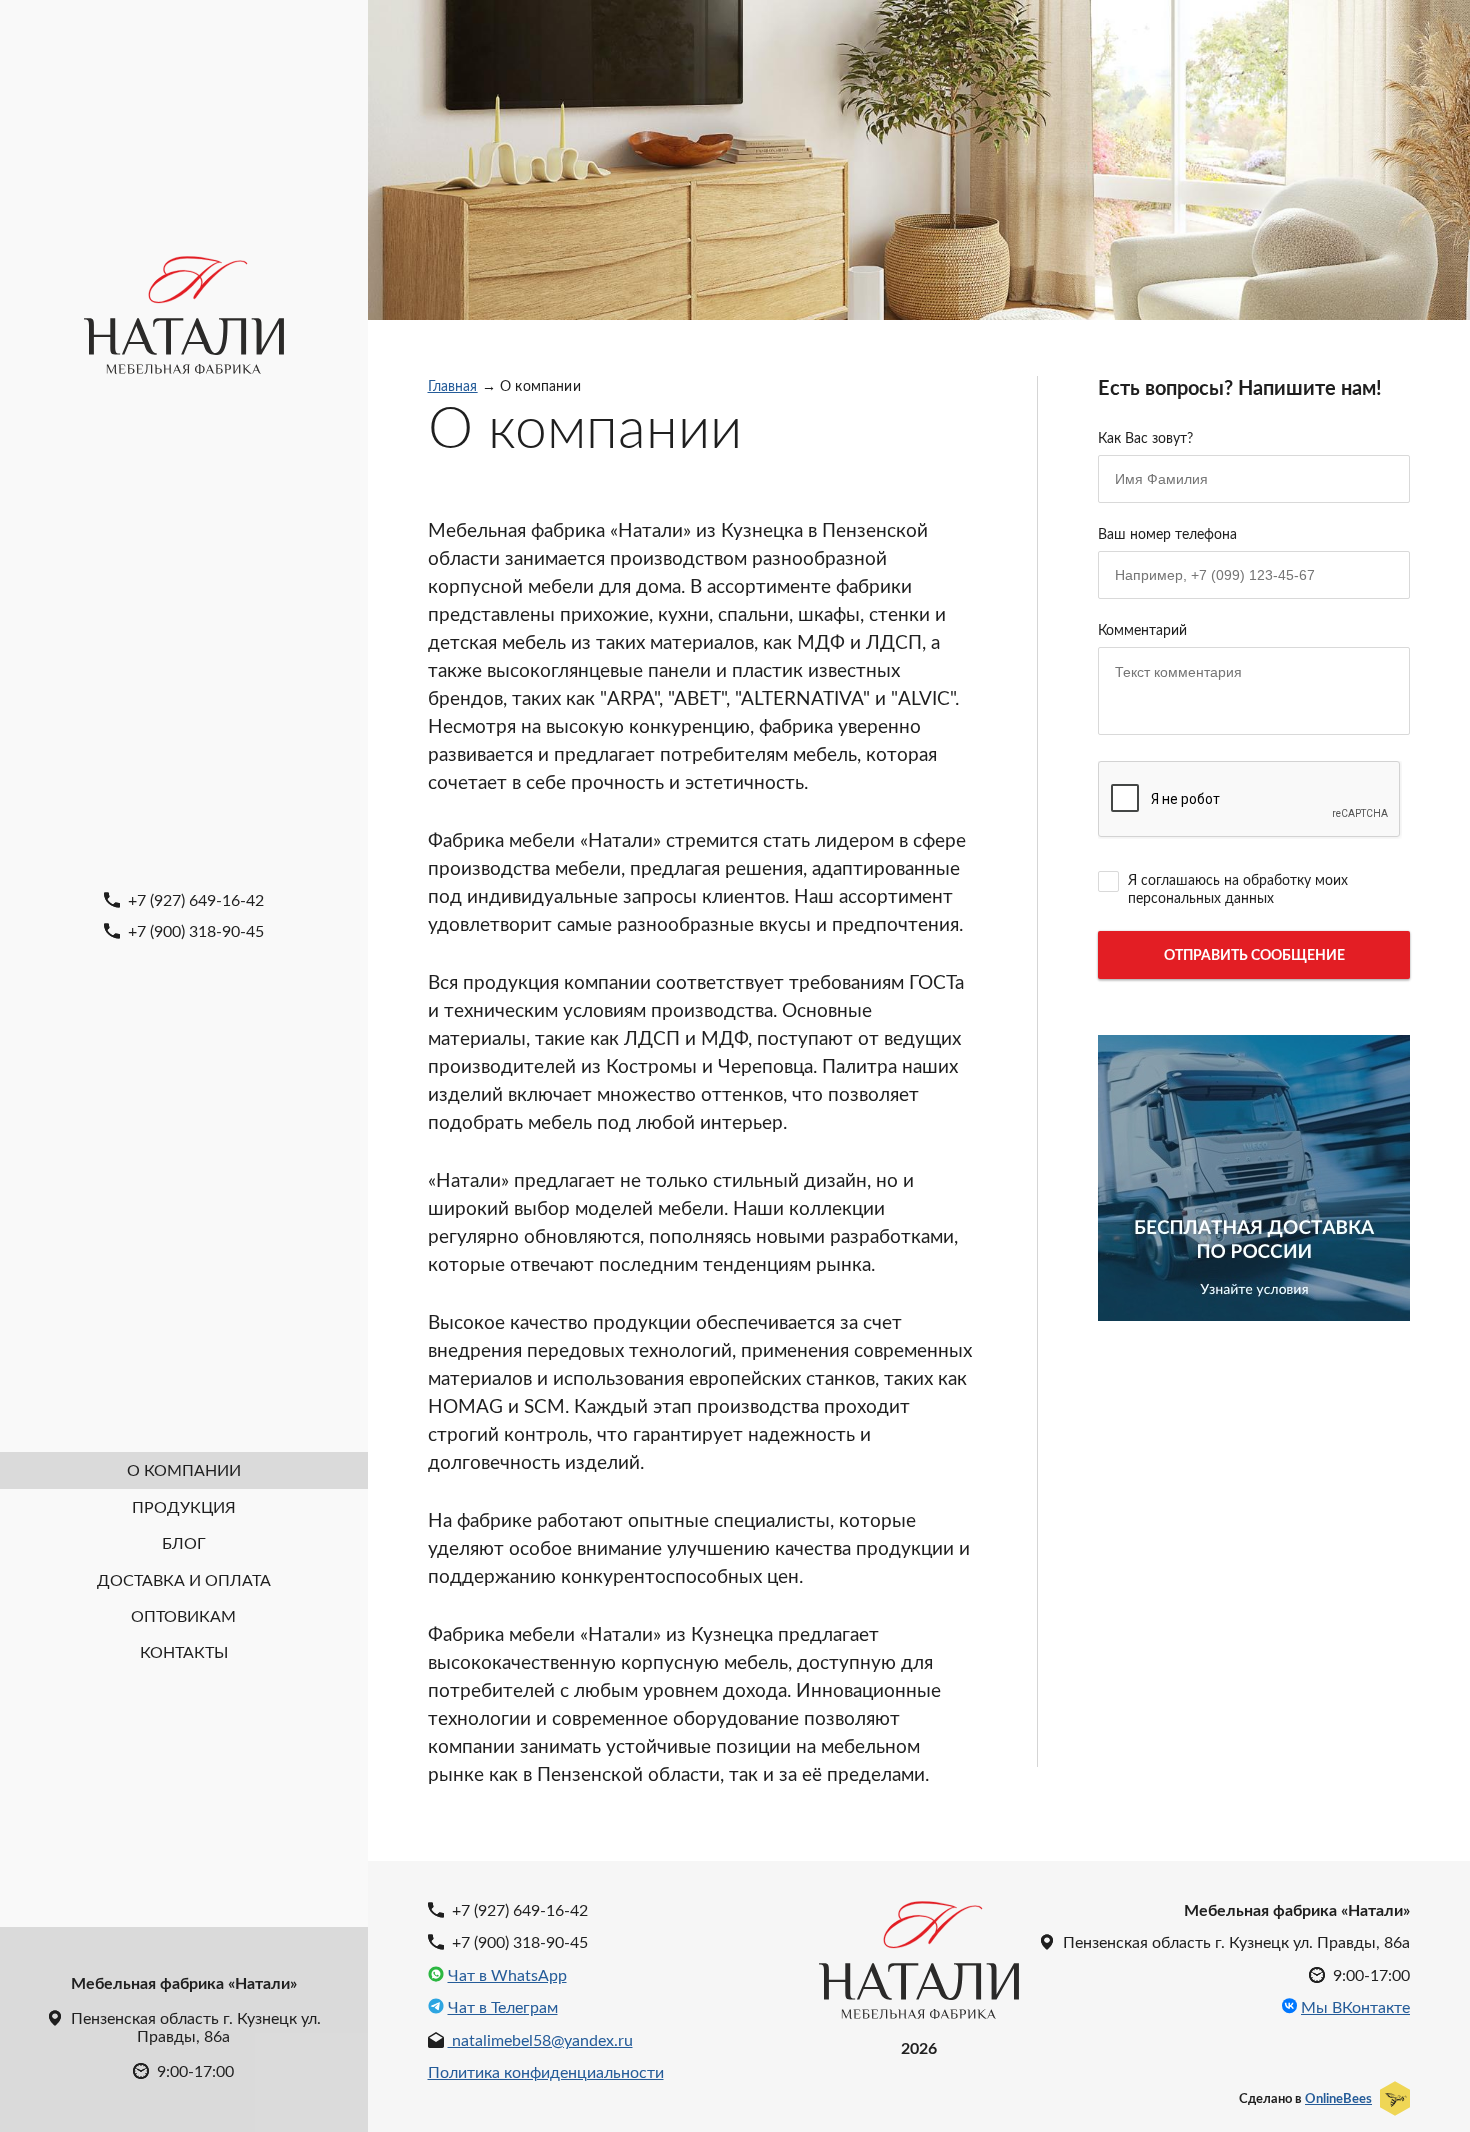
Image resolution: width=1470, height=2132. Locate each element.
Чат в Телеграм (503, 2007)
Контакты (184, 1651)
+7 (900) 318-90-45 (194, 930)
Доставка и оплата (184, 1579)
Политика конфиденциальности (546, 2071)
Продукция (184, 1506)
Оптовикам (183, 1615)
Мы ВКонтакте (1355, 2007)
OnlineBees (1338, 2098)
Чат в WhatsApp (507, 1975)
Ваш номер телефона (1167, 533)
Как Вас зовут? (1145, 437)
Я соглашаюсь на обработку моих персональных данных (1238, 888)
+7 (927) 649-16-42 (194, 899)
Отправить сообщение (1254, 954)
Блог (184, 1542)
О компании (184, 1469)
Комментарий (1142, 629)
